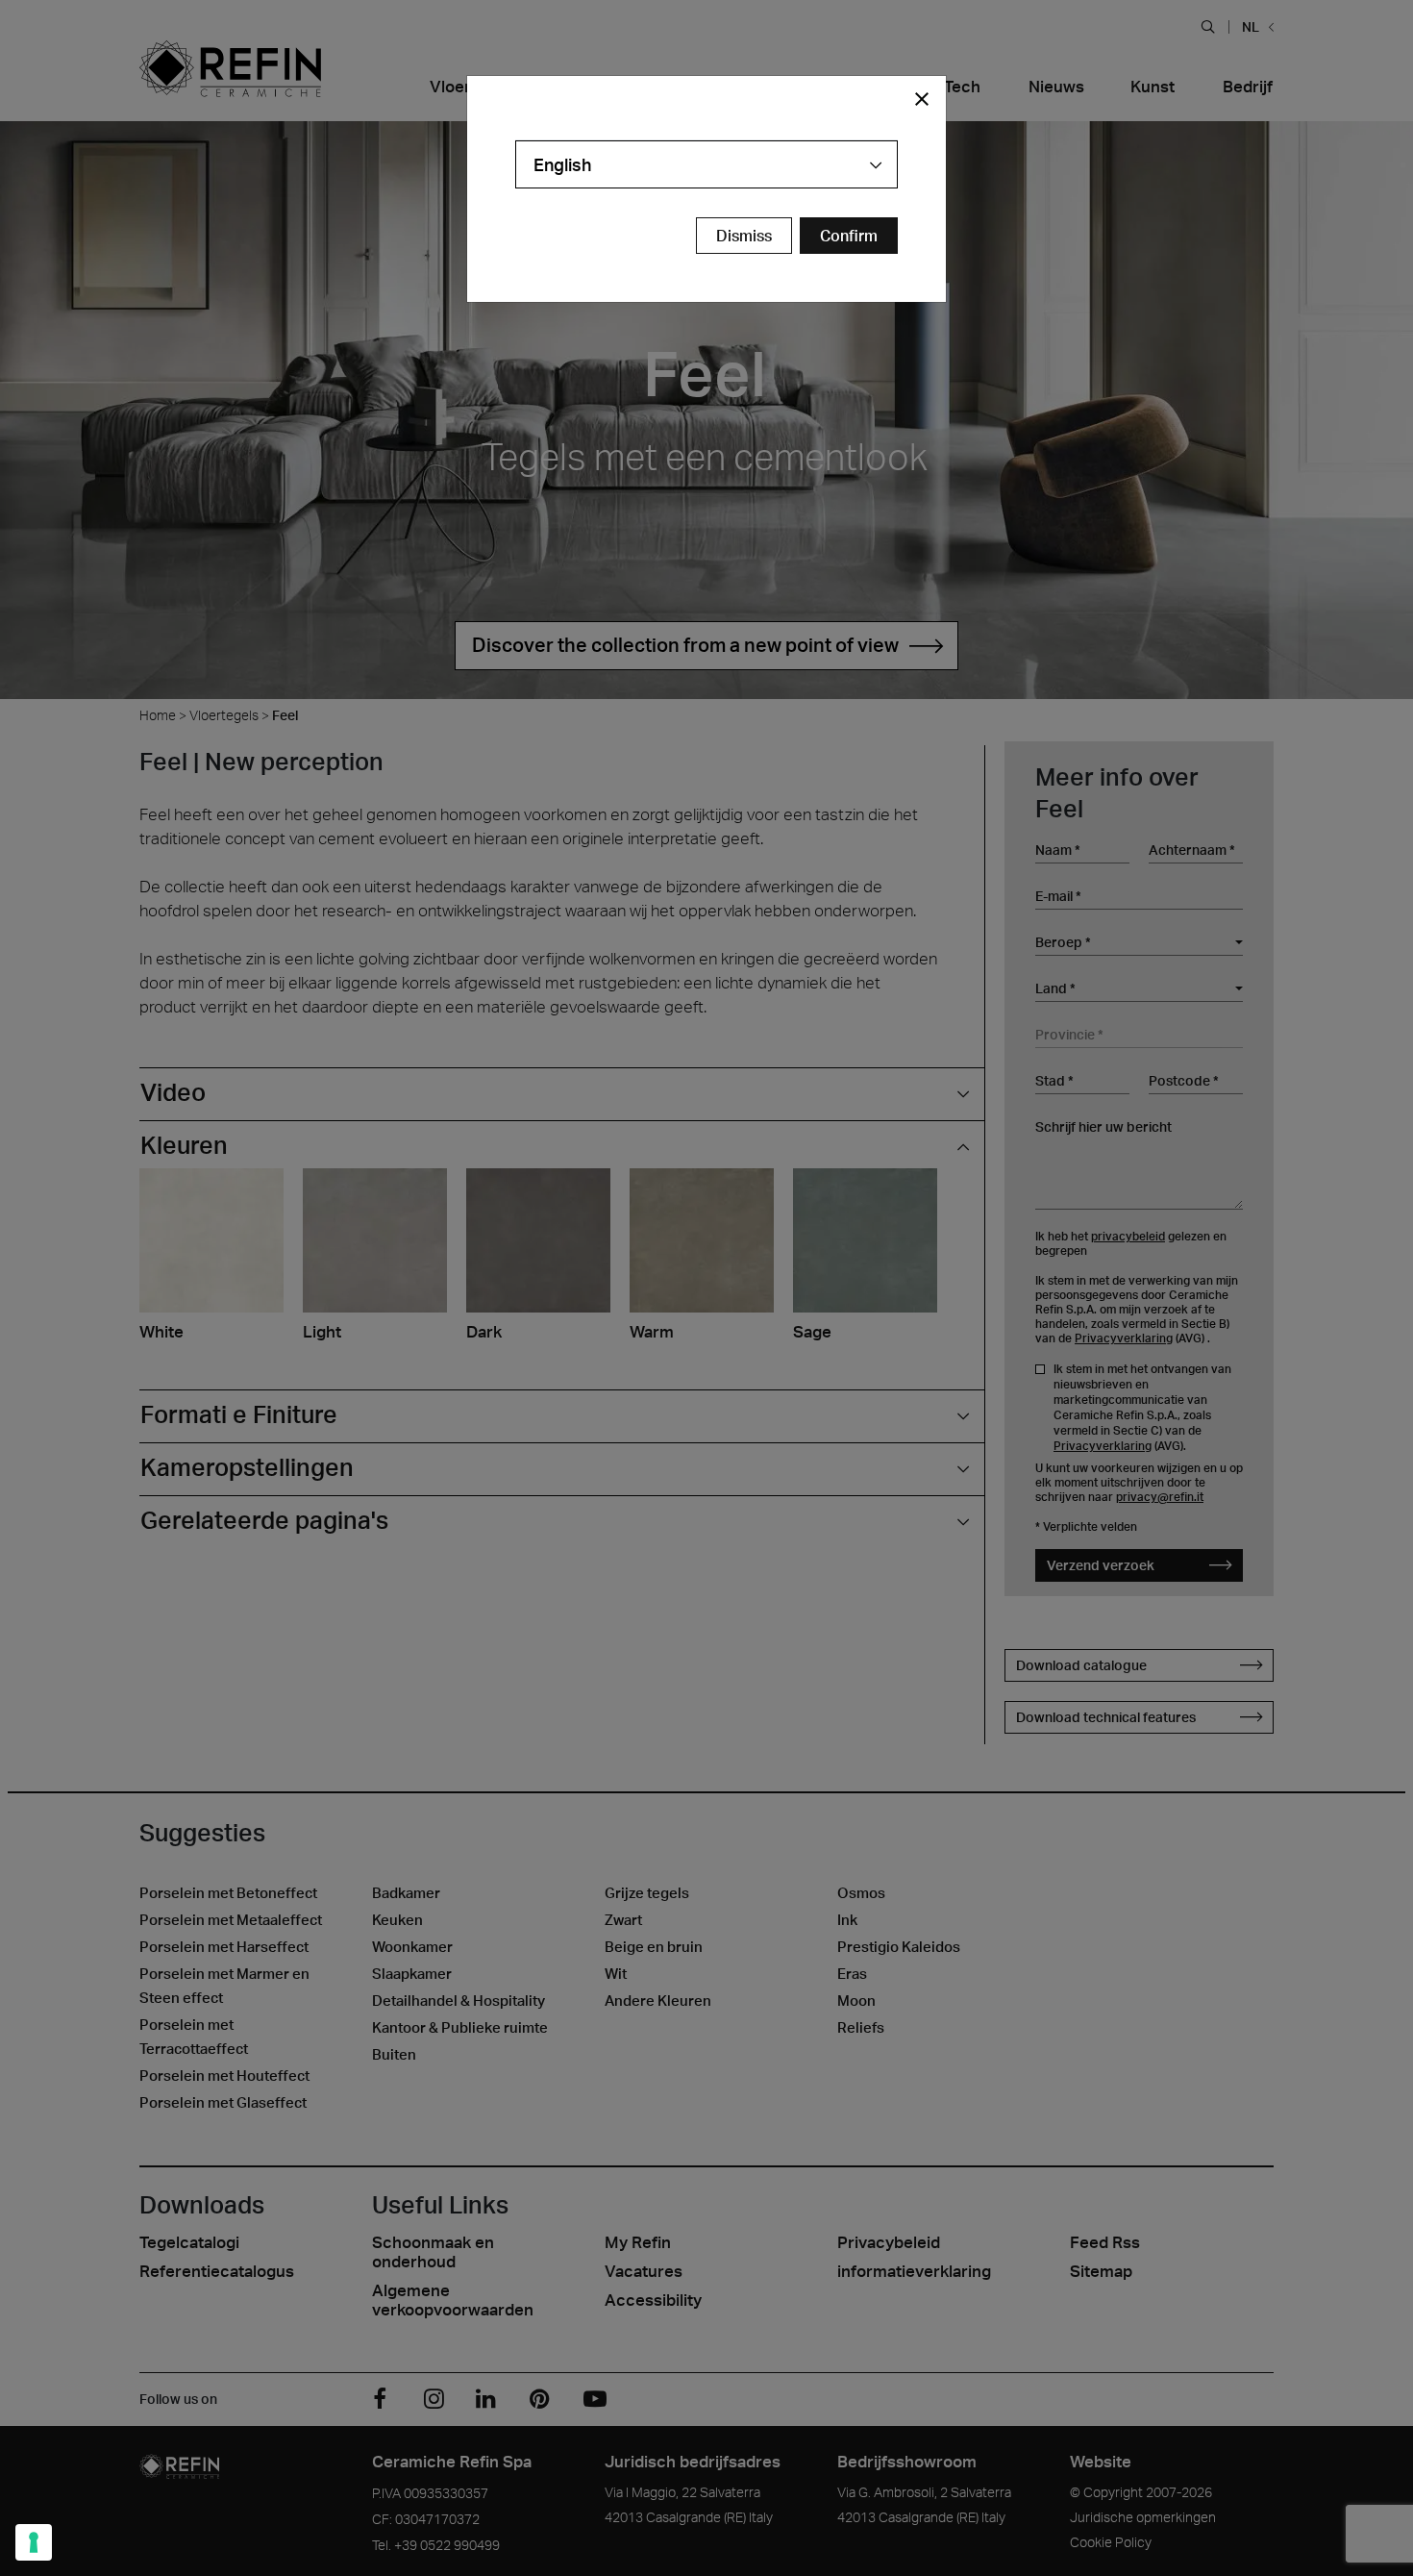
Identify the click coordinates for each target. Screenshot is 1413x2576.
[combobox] (706, 164)
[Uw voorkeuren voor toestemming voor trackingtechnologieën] (34, 2542)
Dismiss (744, 236)
